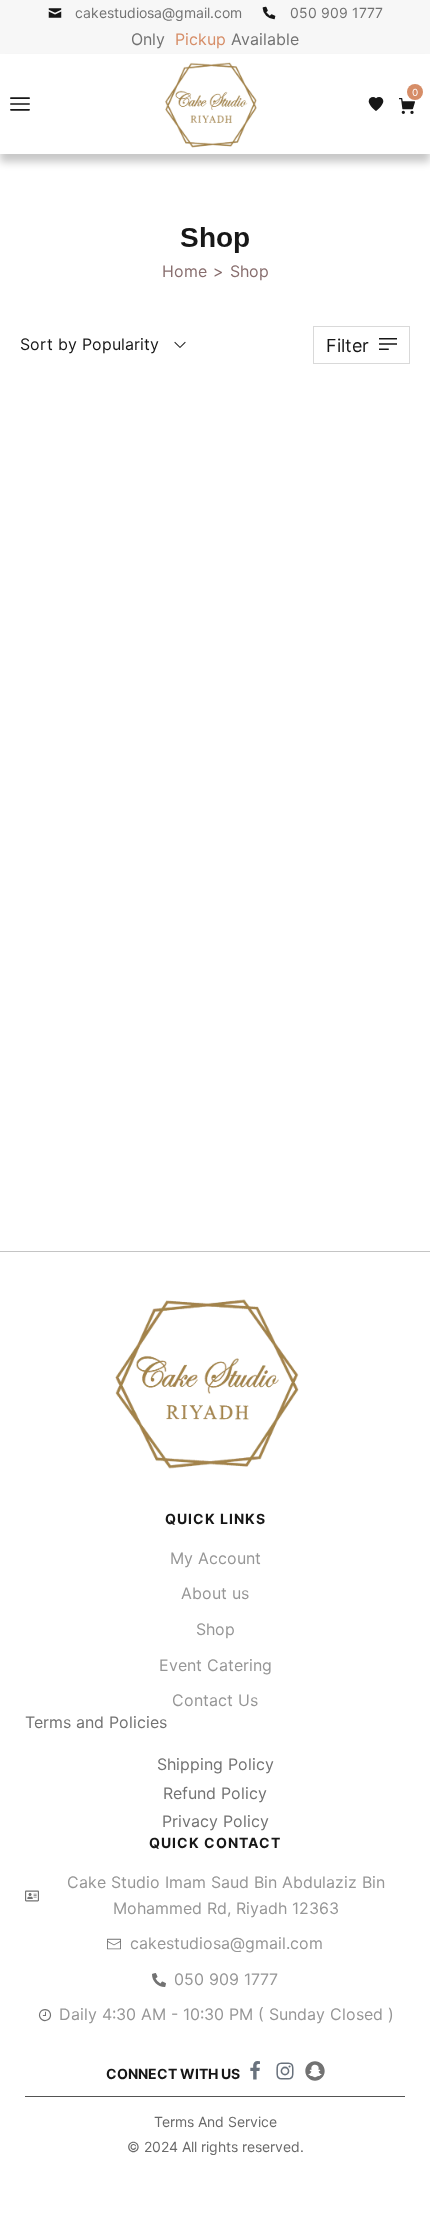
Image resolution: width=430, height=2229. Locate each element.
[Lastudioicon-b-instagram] (285, 2071)
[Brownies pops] (215, 1140)
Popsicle (215, 818)
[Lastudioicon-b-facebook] (255, 2071)
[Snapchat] (315, 2071)
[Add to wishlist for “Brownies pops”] (366, 968)
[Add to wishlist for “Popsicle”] (366, 412)
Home (184, 271)
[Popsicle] (215, 584)
